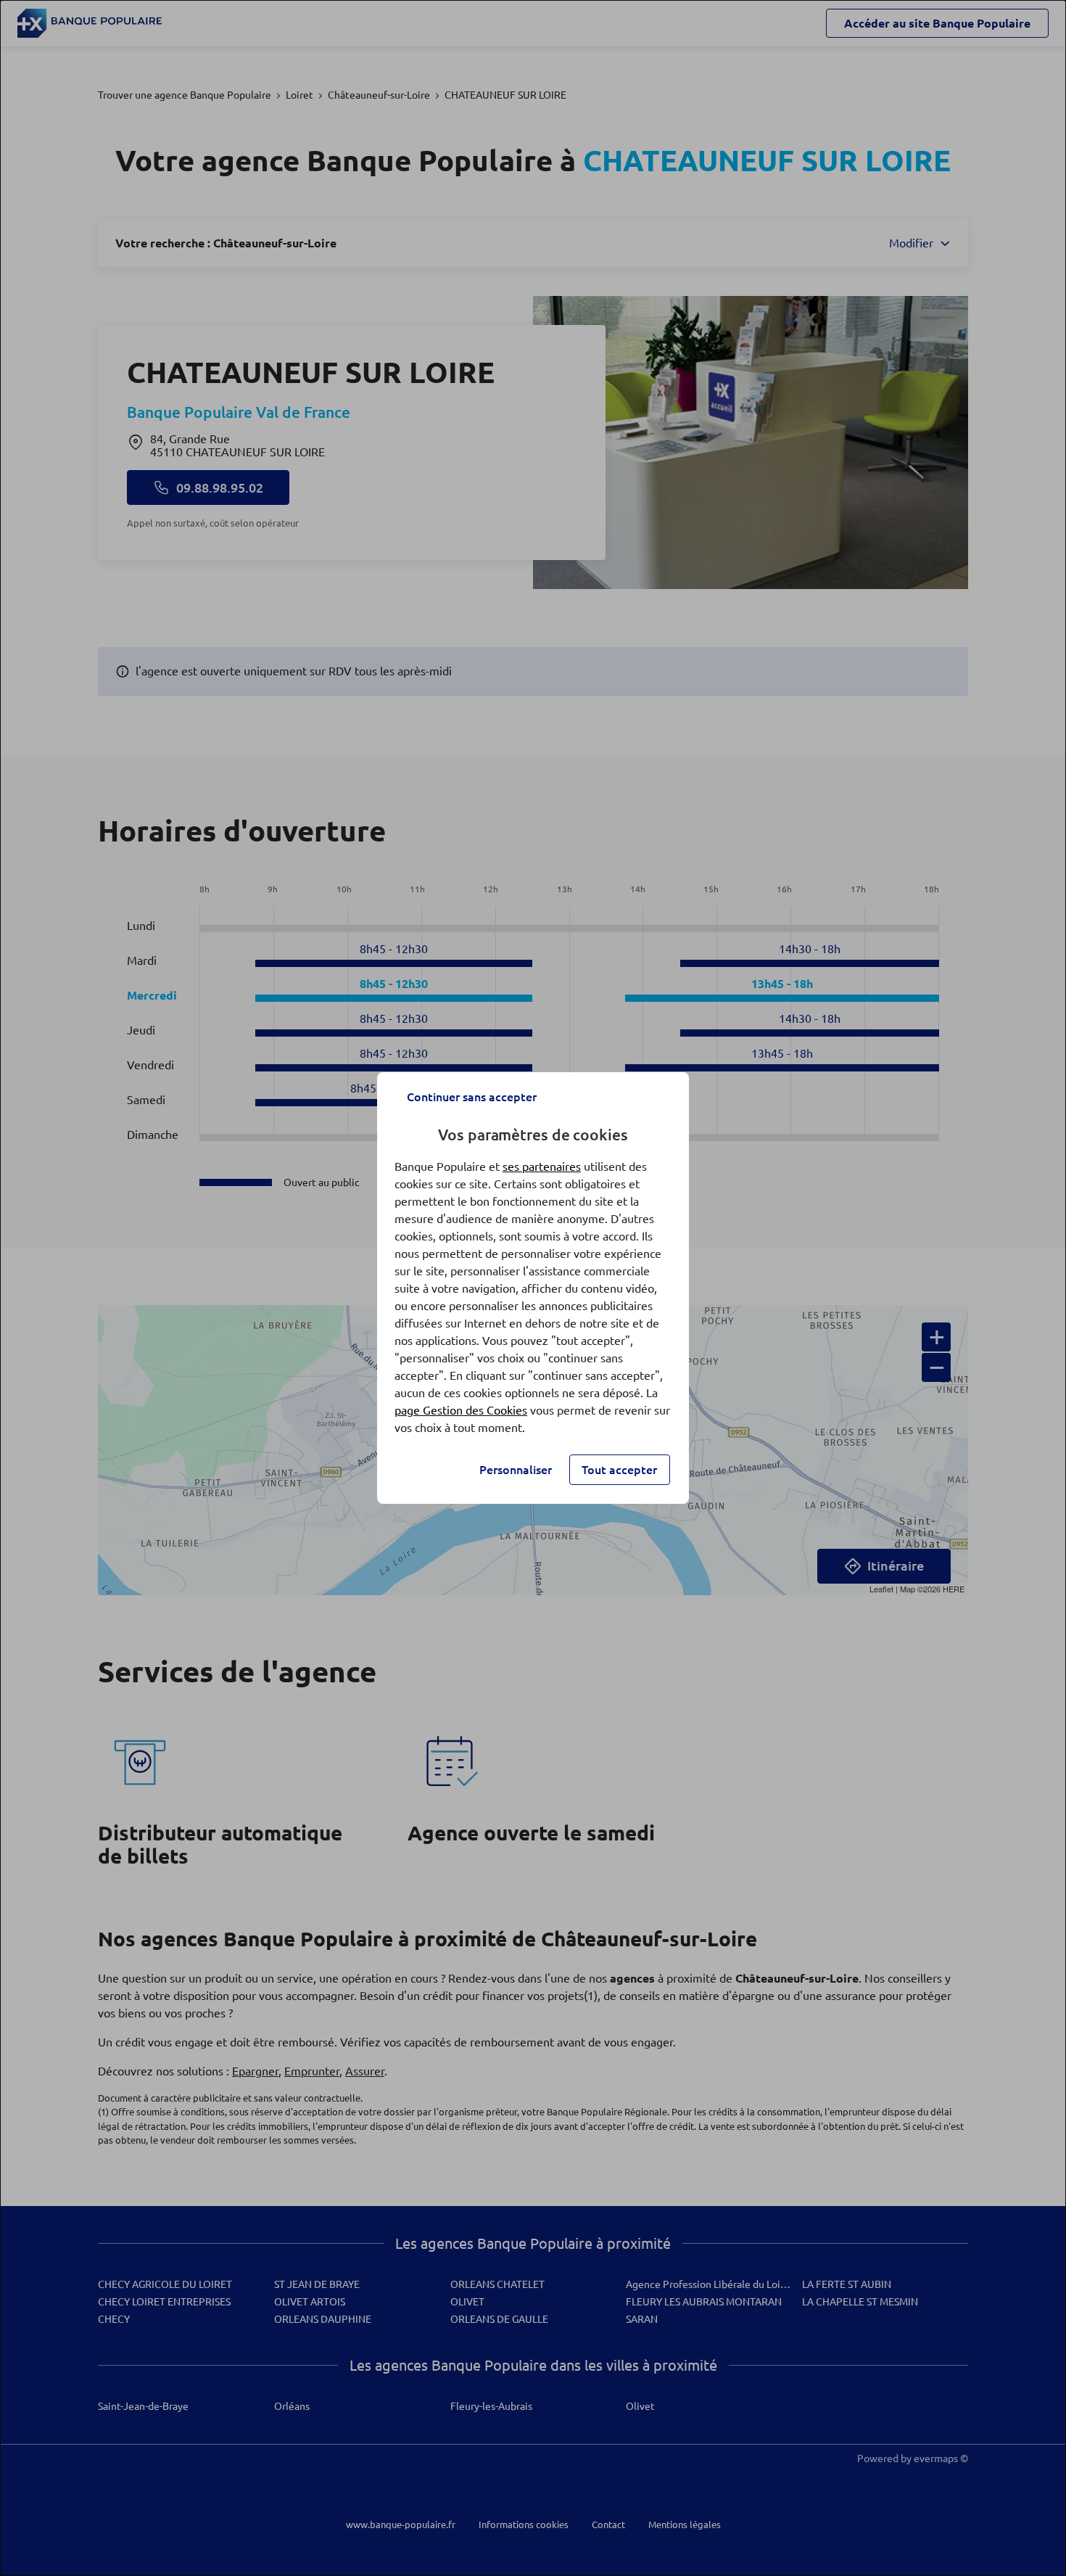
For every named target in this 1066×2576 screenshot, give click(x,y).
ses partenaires (542, 1166)
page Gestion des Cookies (461, 1410)
